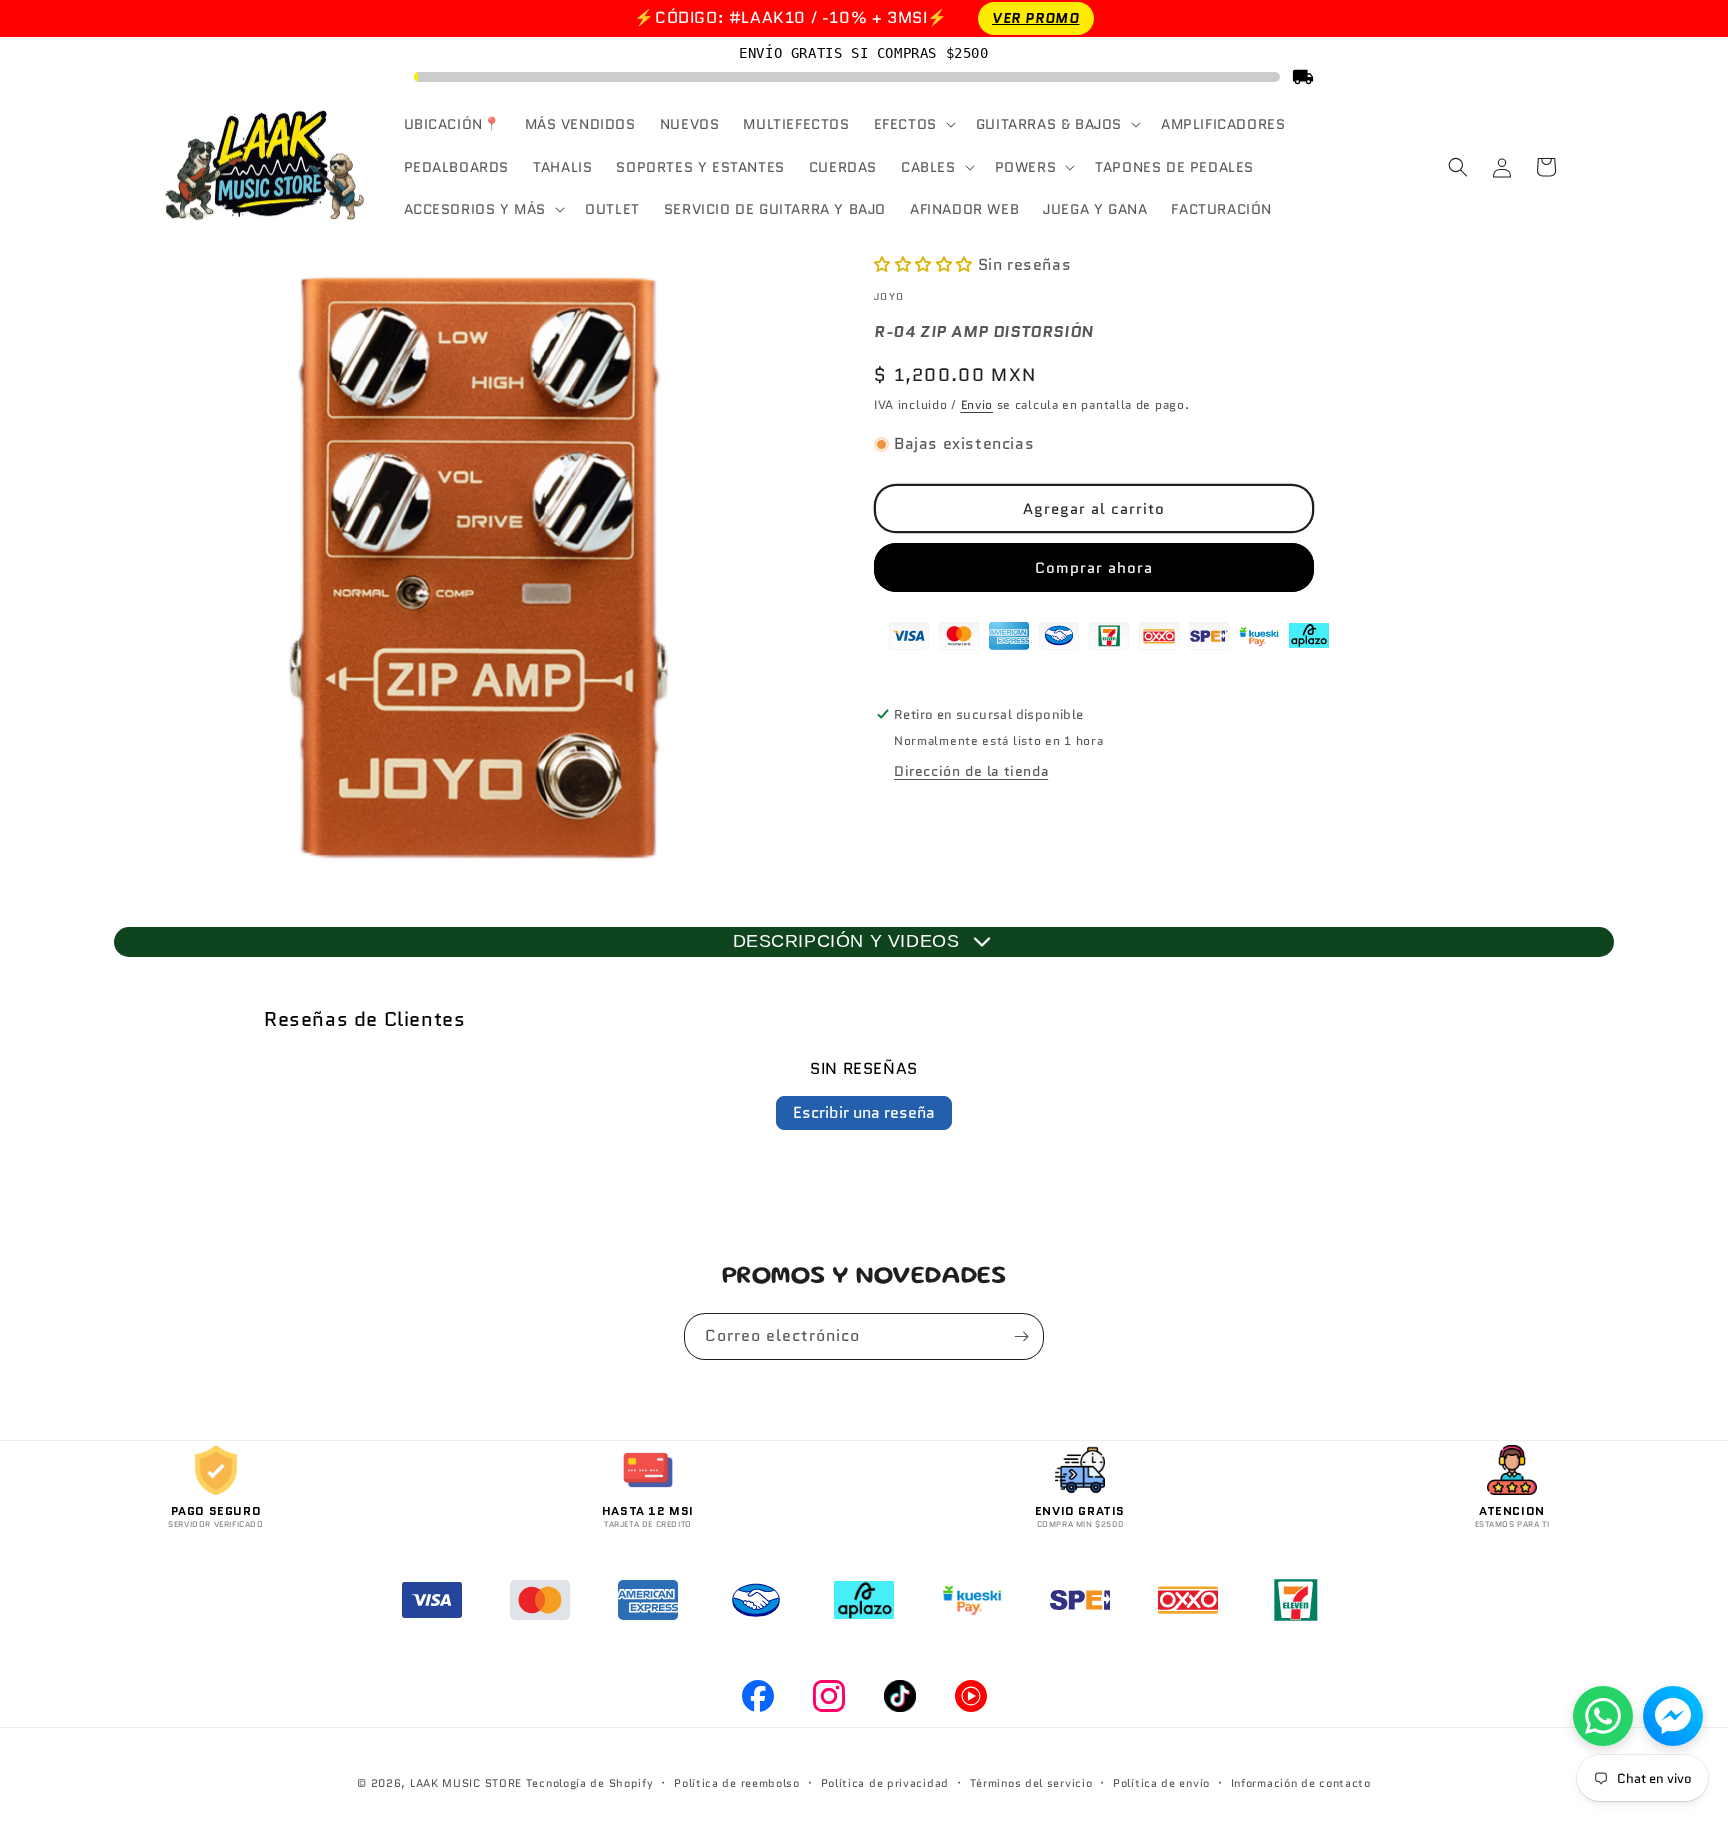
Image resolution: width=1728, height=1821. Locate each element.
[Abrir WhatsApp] (1603, 1716)
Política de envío (1161, 1783)
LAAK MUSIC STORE (466, 1783)
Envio (977, 404)
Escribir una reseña (864, 1112)
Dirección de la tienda (971, 771)
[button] (913, 124)
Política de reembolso (737, 1783)
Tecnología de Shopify (590, 1783)
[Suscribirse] (1021, 1336)
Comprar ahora (1094, 568)
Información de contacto (1301, 1783)
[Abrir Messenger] (1673, 1716)
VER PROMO (1035, 18)
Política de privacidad (885, 1783)
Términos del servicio (1031, 1783)
